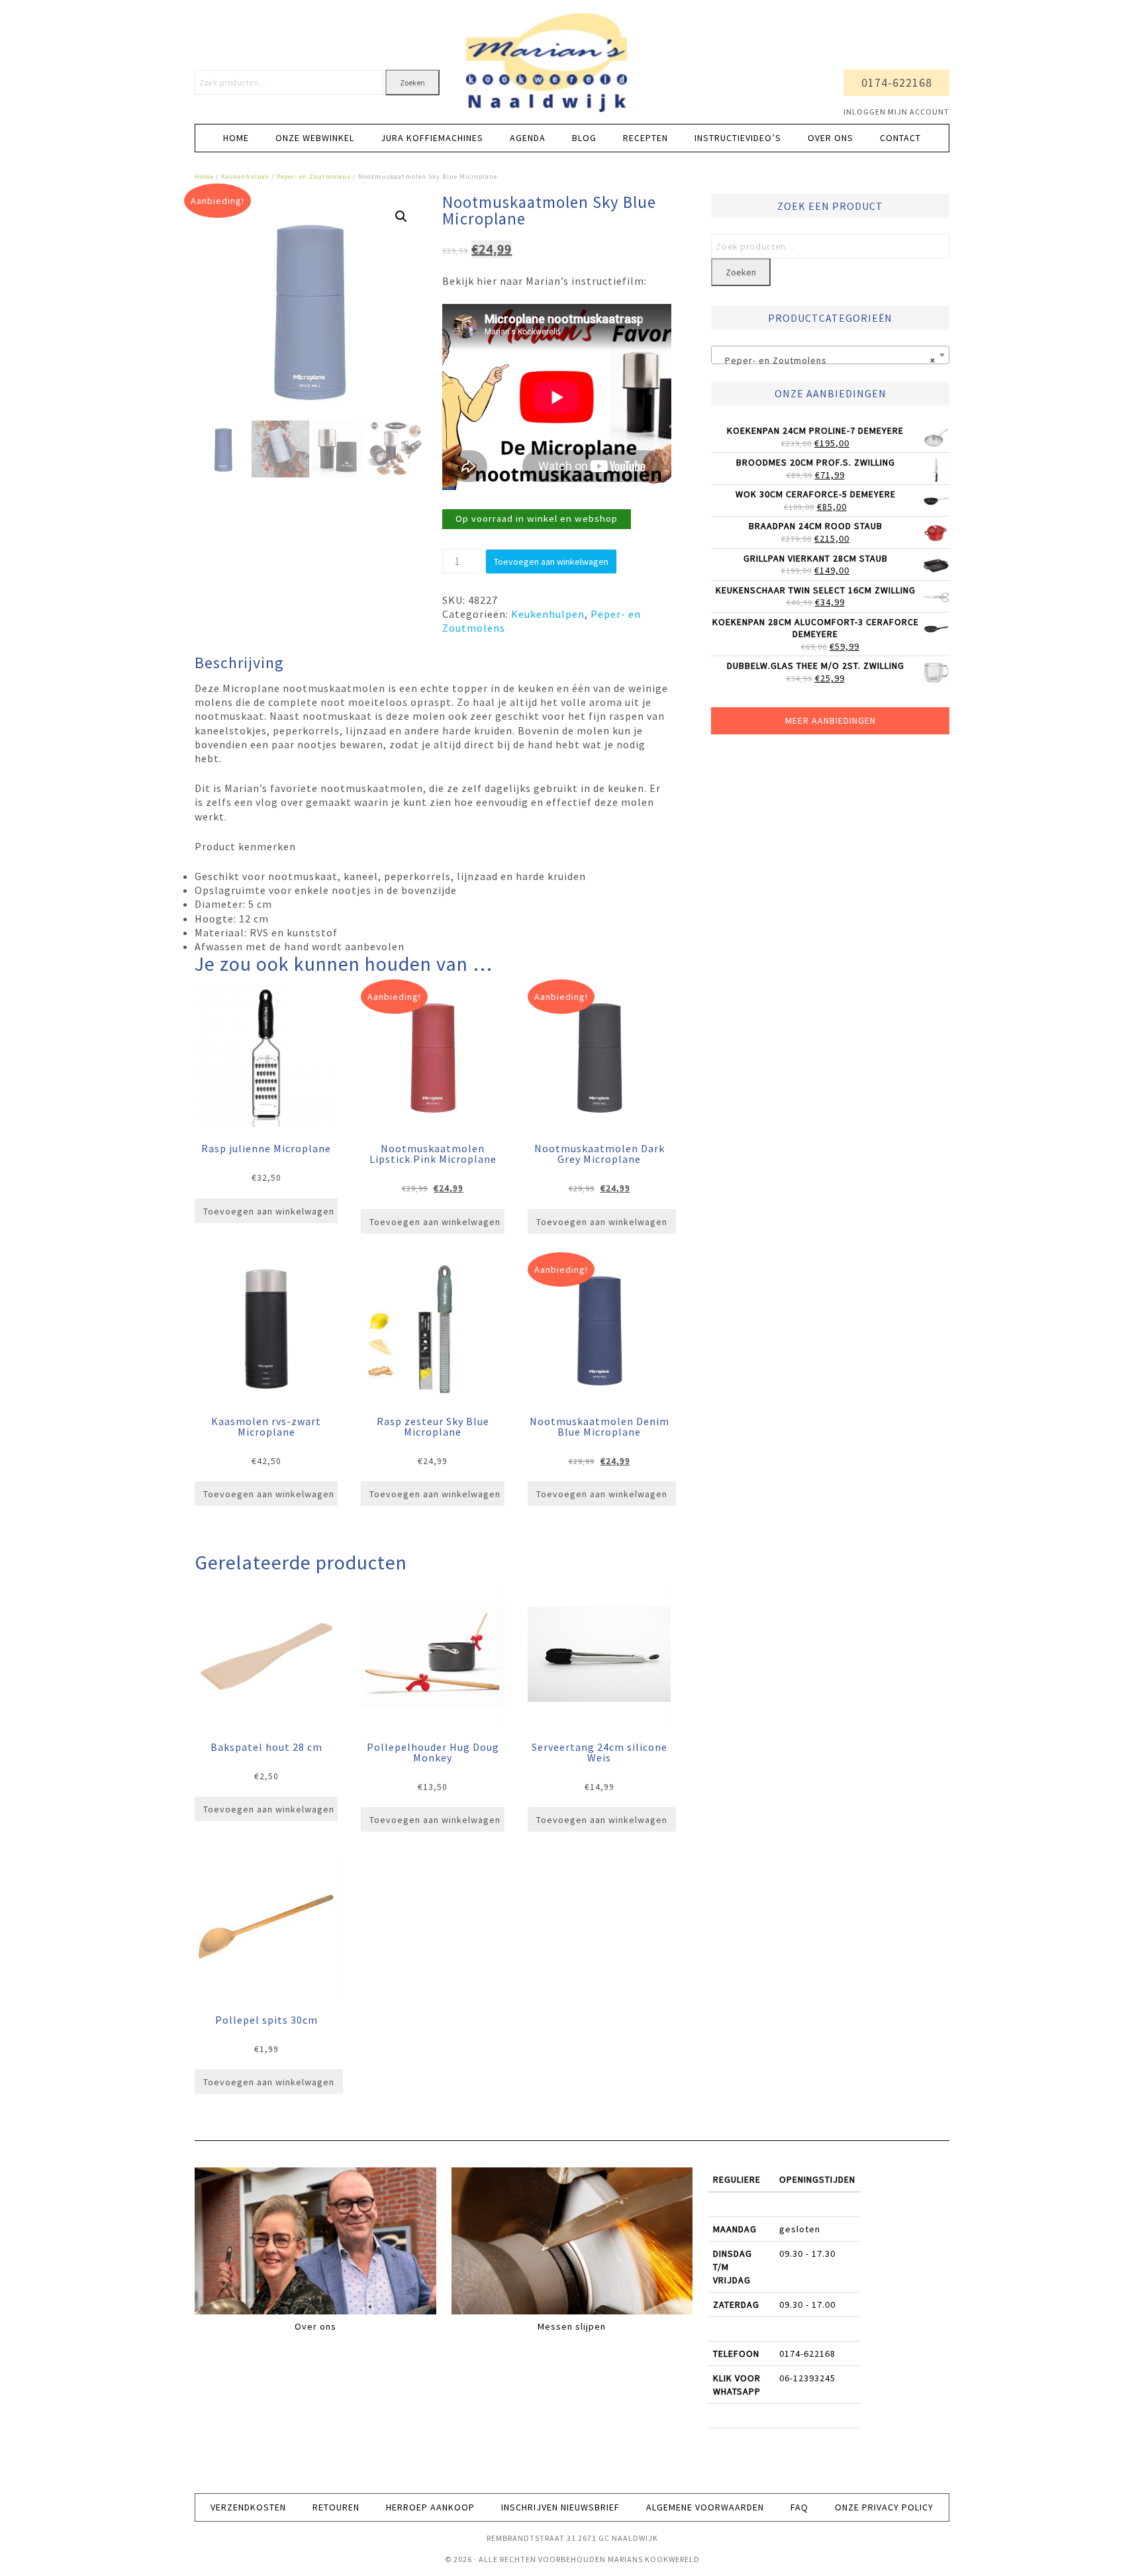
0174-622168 (897, 82)
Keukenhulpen (245, 176)
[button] (401, 217)
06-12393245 (807, 2378)
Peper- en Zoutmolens (314, 176)
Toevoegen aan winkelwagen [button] (269, 1211)
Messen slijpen (572, 2326)
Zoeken (412, 82)
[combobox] (830, 355)
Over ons (315, 2326)
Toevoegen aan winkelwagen (551, 562)
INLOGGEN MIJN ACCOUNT (896, 112)
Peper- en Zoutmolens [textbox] (826, 360)
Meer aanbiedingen (831, 720)
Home (204, 176)
